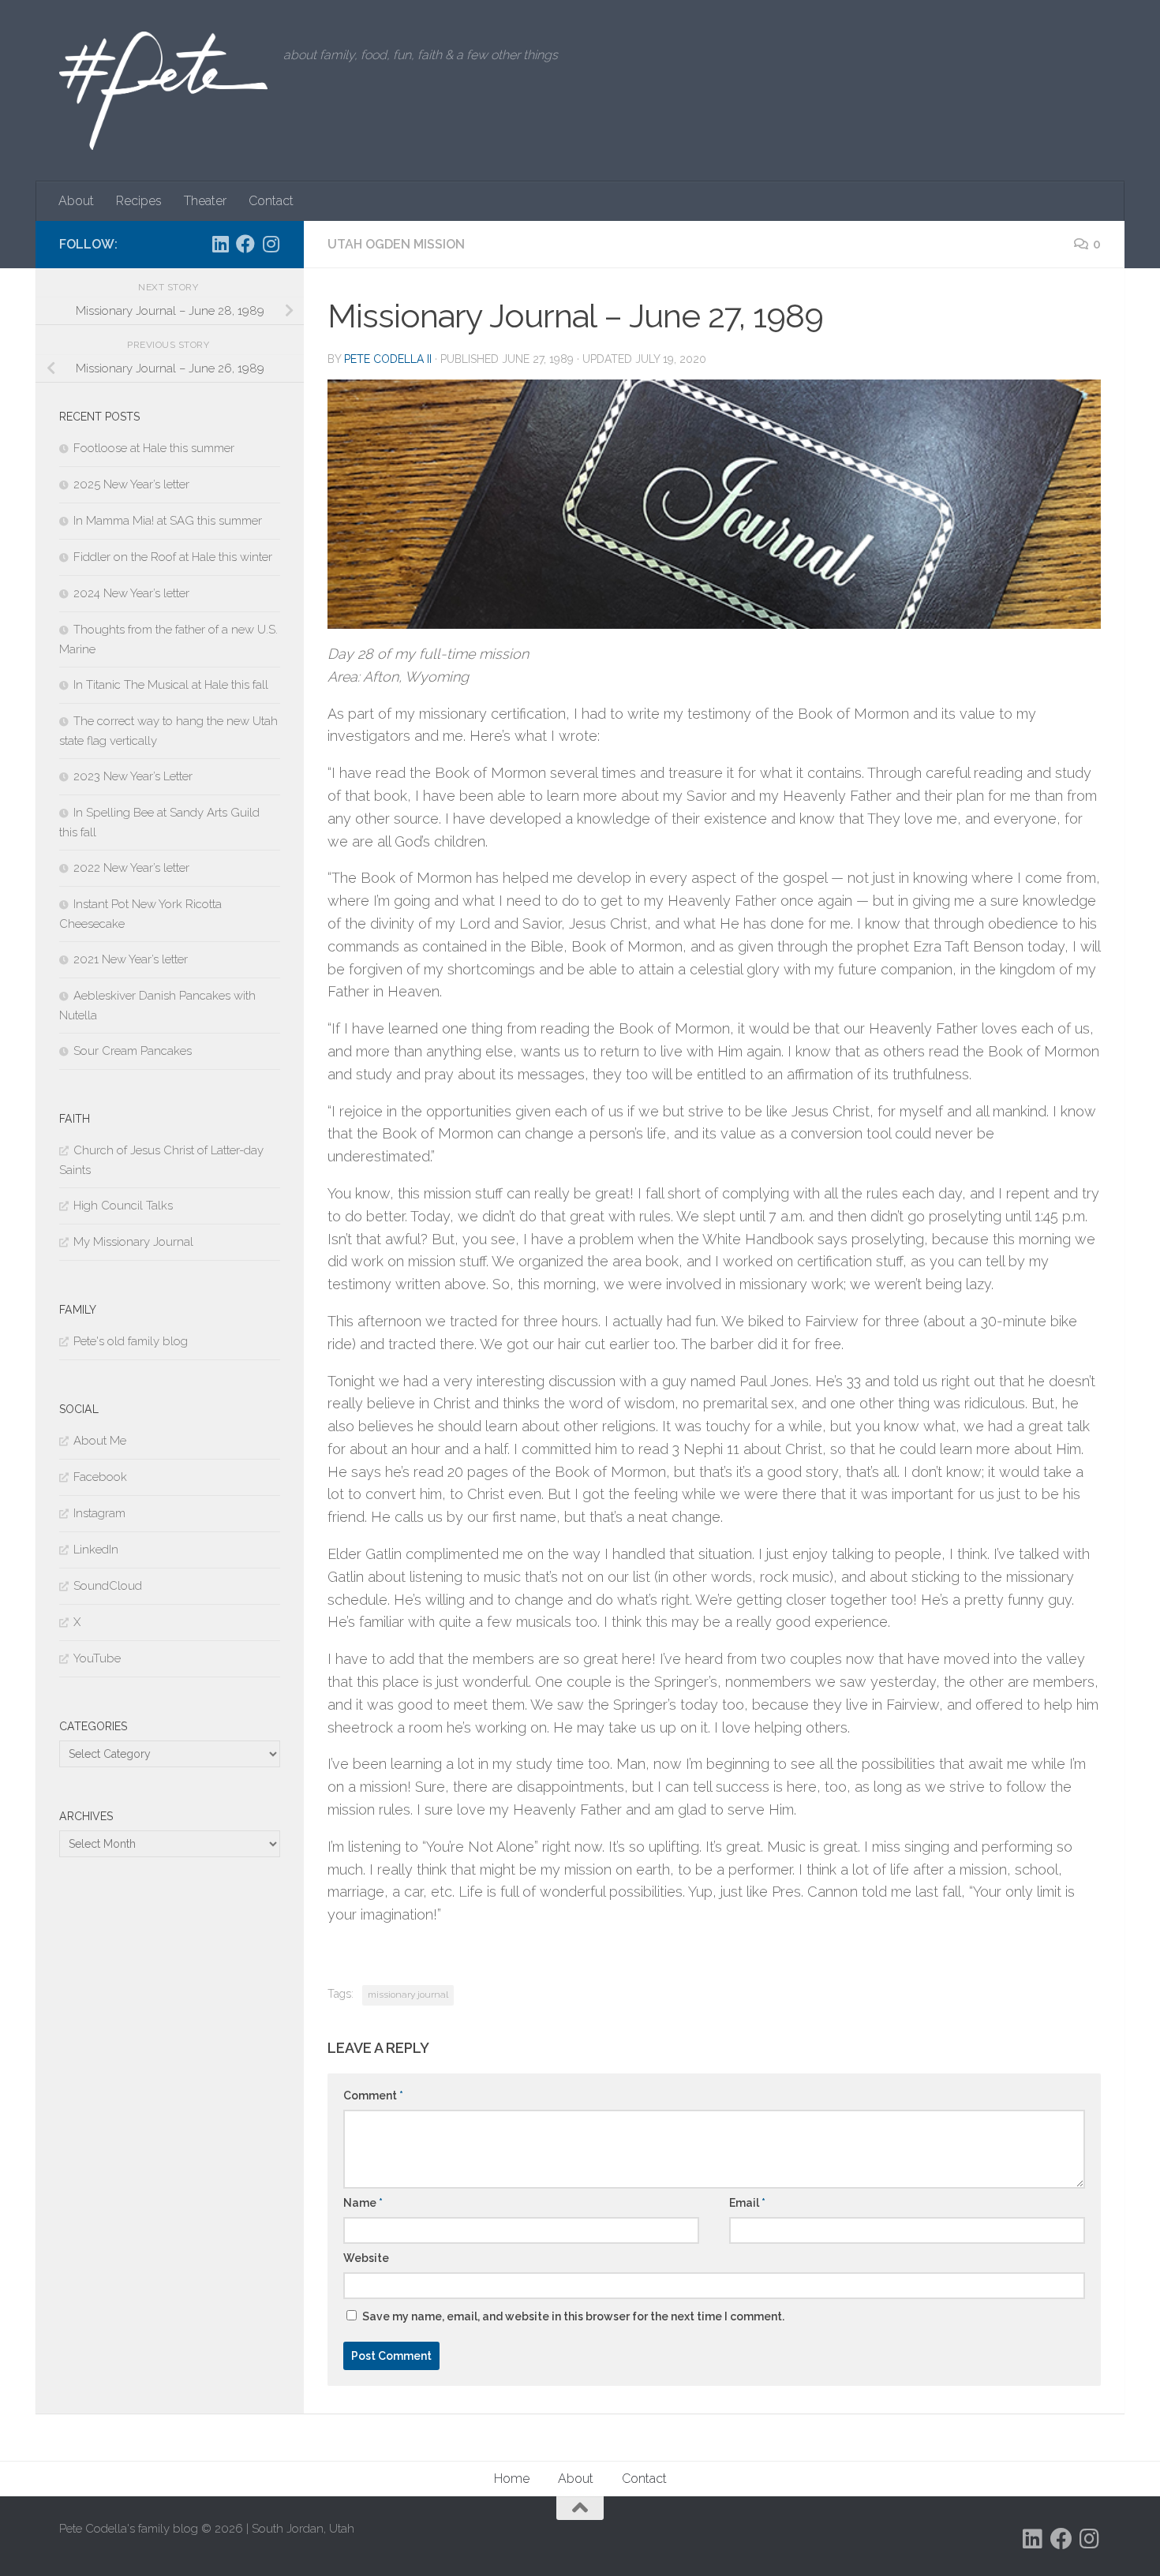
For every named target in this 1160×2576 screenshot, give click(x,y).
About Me (100, 1441)
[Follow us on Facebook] (245, 244)
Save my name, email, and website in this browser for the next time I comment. (573, 2316)
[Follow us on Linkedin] (220, 244)
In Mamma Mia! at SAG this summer (168, 521)
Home (512, 2479)
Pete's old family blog (131, 1341)
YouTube (97, 1658)
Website (366, 2258)
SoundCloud (108, 1586)
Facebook (100, 1477)
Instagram (99, 1513)
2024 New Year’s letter (131, 593)
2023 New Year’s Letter (133, 776)
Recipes (139, 201)
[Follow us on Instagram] (271, 244)
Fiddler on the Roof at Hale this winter (173, 557)
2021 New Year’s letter (131, 959)
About (76, 201)
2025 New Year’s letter (131, 484)
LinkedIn (96, 1550)
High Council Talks (123, 1206)
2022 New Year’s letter (131, 868)
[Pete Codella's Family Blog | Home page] (163, 91)
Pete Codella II (388, 359)
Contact (271, 201)
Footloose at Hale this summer (154, 448)
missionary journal (408, 1995)
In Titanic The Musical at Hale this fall (171, 685)
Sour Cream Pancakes (133, 1051)
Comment (373, 2096)
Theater (205, 201)
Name (363, 2203)
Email (747, 2203)
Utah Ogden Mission (396, 244)
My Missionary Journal (133, 1242)
